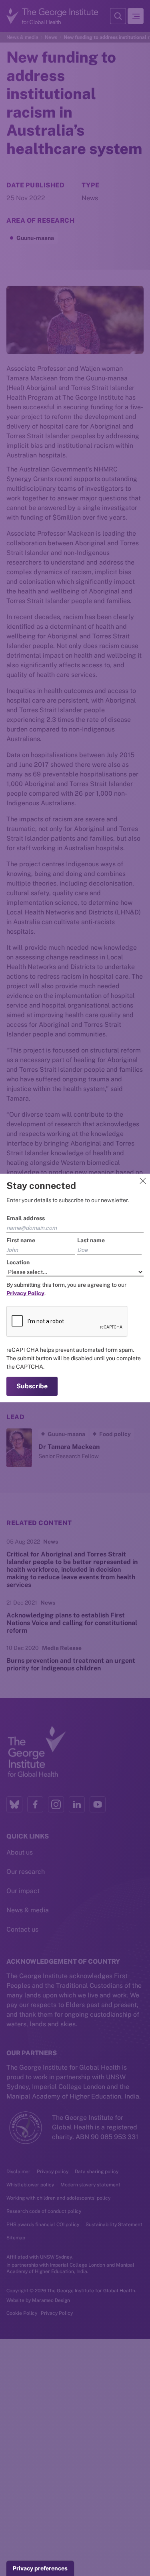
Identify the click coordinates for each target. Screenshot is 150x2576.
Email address (26, 1218)
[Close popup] (143, 1181)
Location (18, 1262)
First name (21, 1240)
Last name (91, 1240)
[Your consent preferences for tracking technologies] (40, 2568)
